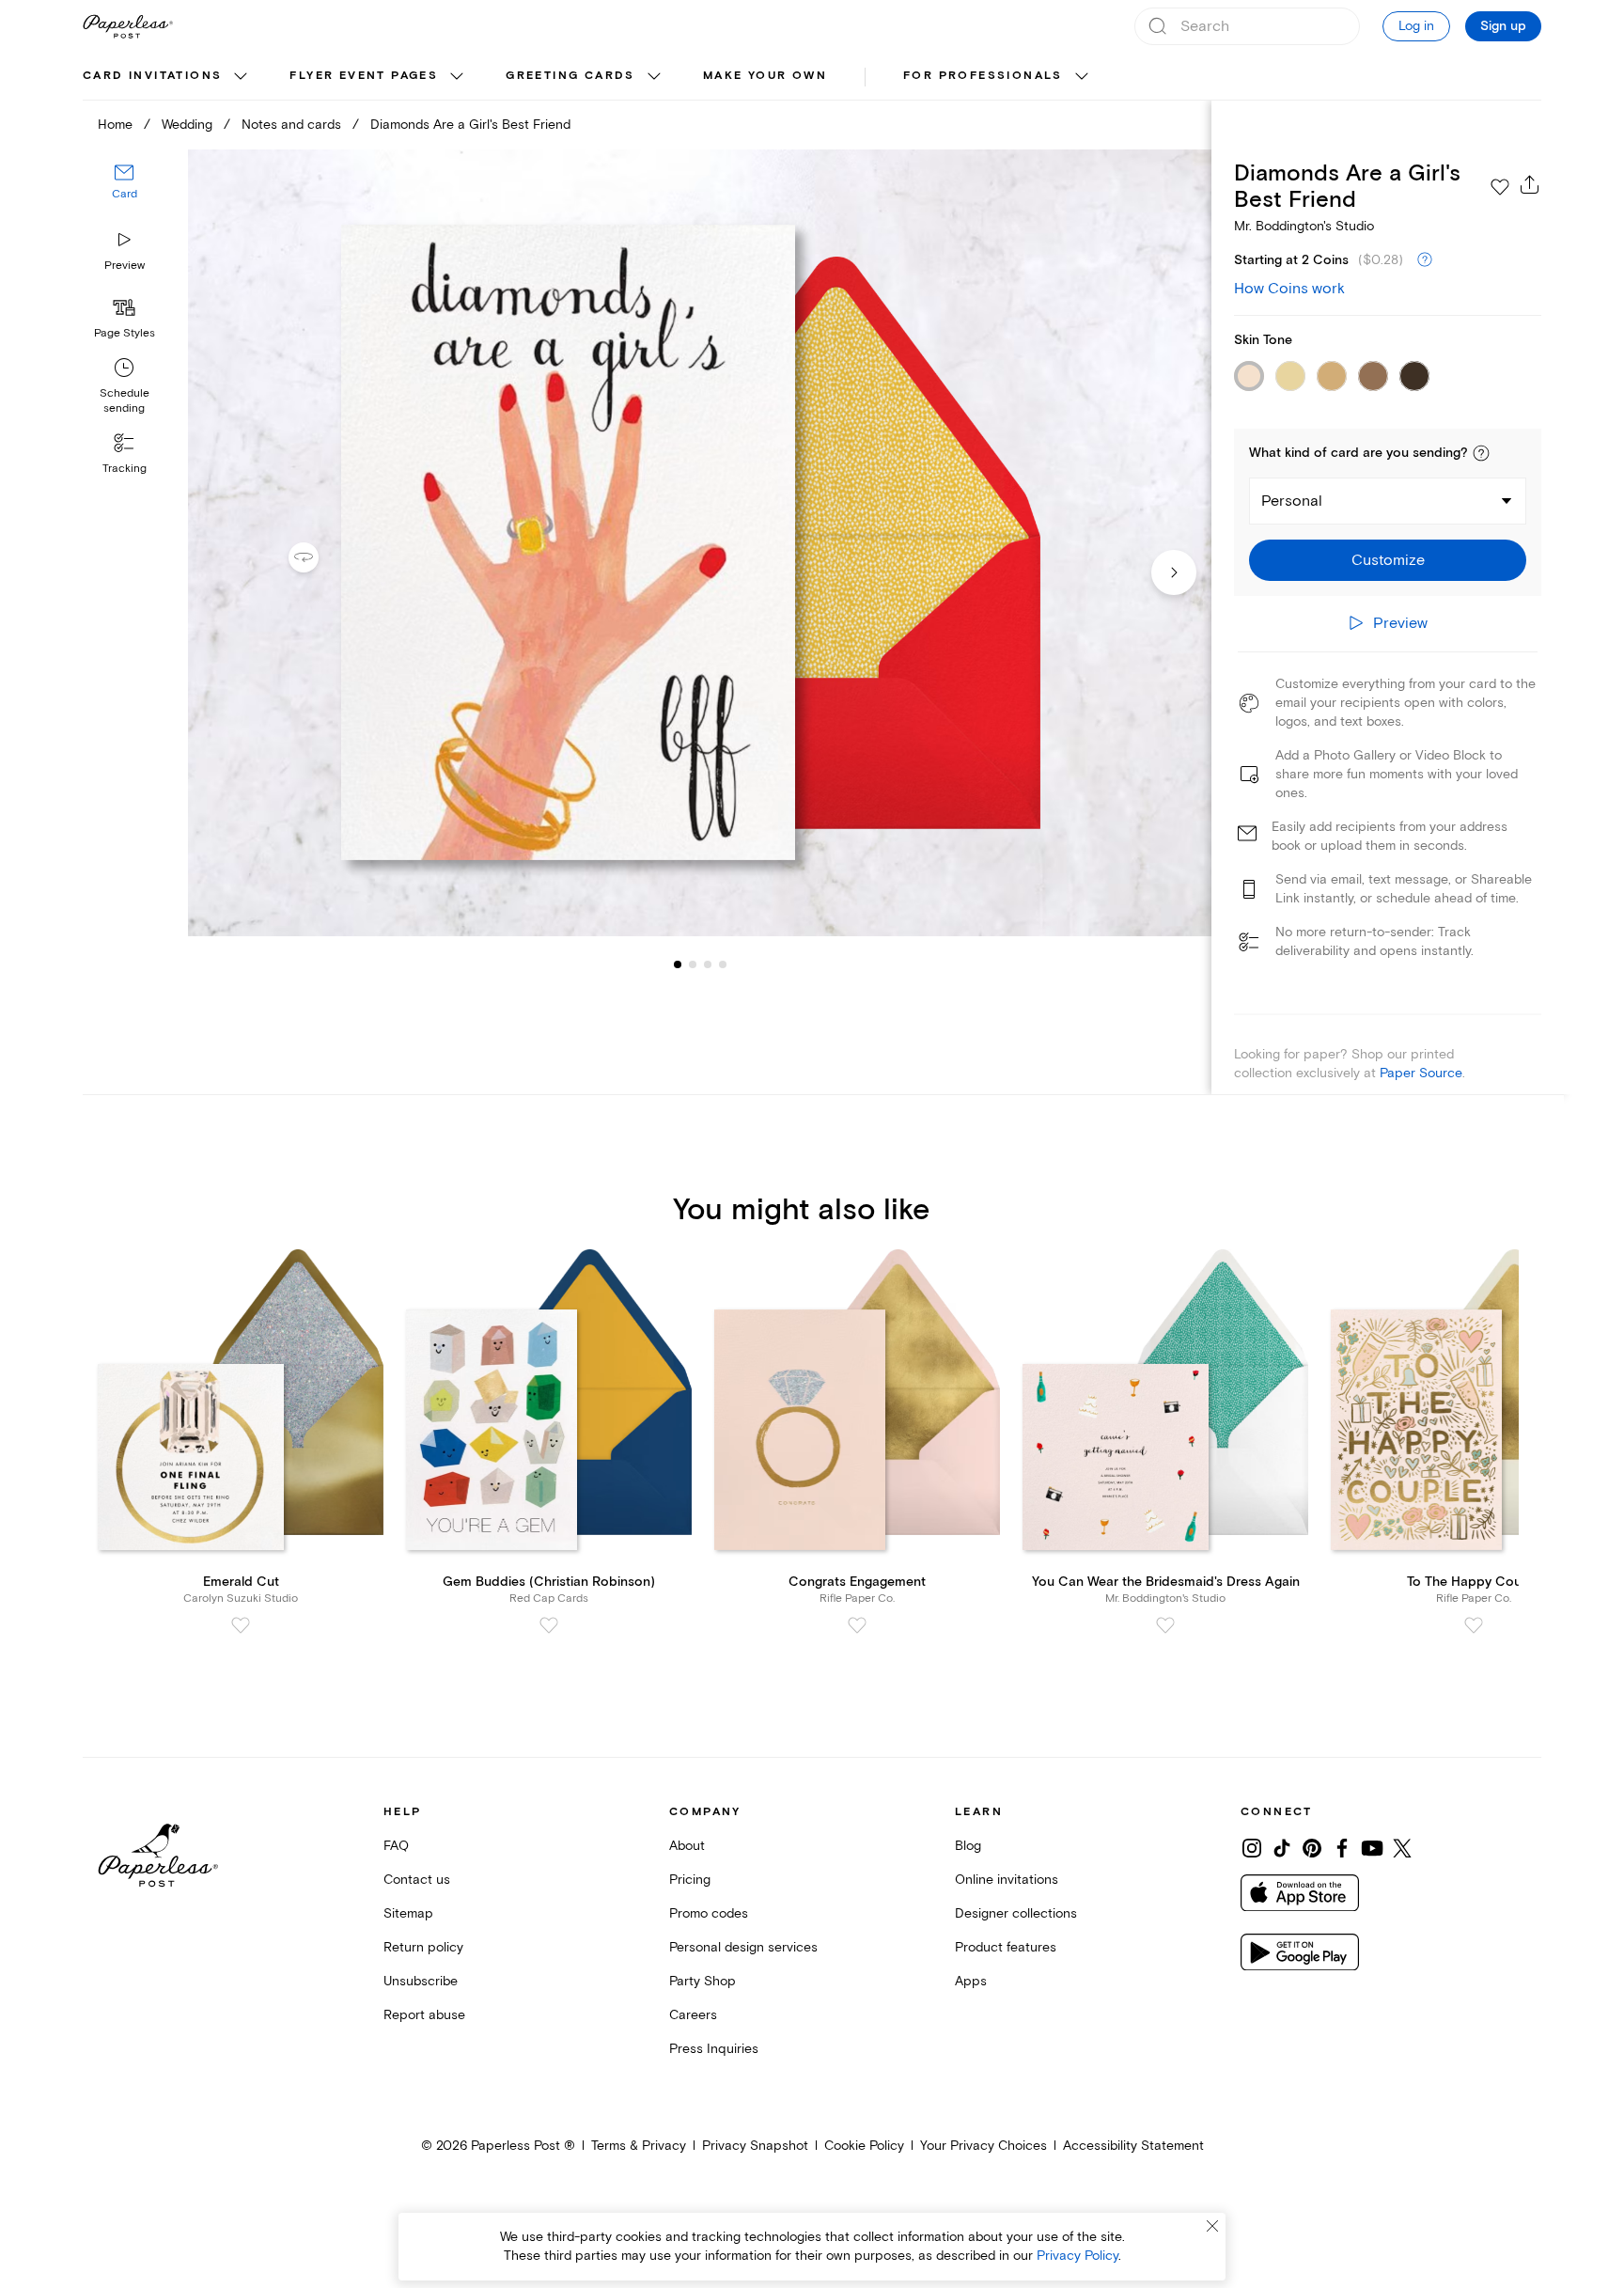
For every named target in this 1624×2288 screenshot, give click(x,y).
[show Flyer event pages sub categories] (457, 77)
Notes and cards (291, 125)
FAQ (396, 1846)
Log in (1416, 26)
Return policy (423, 1947)
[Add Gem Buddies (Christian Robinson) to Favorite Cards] (549, 1625)
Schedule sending (125, 401)
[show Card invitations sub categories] (241, 77)
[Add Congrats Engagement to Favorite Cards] (857, 1625)
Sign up (1503, 26)
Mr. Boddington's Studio (1304, 226)
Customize (1388, 560)
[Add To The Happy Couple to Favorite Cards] (1474, 1625)
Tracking (125, 469)
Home (115, 125)
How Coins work (1289, 289)
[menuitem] (167, 77)
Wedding (187, 125)
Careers (693, 2015)
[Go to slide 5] (723, 964)
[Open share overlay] (1530, 184)
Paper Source (1421, 1073)
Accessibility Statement (1133, 2146)
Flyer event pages (364, 76)
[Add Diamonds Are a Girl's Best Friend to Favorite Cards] (1500, 187)
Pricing (690, 1880)
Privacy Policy (1077, 2256)
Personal (1292, 501)
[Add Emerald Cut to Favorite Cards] (241, 1625)
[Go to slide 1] (678, 964)
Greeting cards (570, 76)
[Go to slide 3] (693, 964)
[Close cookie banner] (1212, 2226)
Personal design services (743, 1947)
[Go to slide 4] (708, 964)
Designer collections (1016, 1913)
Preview (125, 266)
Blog (968, 1846)
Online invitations (1007, 1880)
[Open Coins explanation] (1425, 260)
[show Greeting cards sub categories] (654, 77)
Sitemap (408, 1913)
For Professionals (983, 76)
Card (125, 195)
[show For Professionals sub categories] (1082, 77)
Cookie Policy (864, 2146)
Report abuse (424, 2015)
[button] (1481, 453)
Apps (971, 1981)
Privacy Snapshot (755, 2146)
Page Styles (125, 333)
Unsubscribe (421, 1981)
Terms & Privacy (639, 2146)
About (687, 1846)
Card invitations (152, 76)
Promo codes (709, 1913)
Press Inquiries (714, 2049)
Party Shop (703, 1981)
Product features (1006, 1947)
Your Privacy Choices (984, 2146)
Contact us (417, 1880)
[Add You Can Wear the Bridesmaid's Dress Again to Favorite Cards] (1165, 1625)
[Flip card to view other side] (319, 557)
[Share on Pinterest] (1312, 1848)
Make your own (765, 76)
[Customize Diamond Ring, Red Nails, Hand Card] (699, 543)
